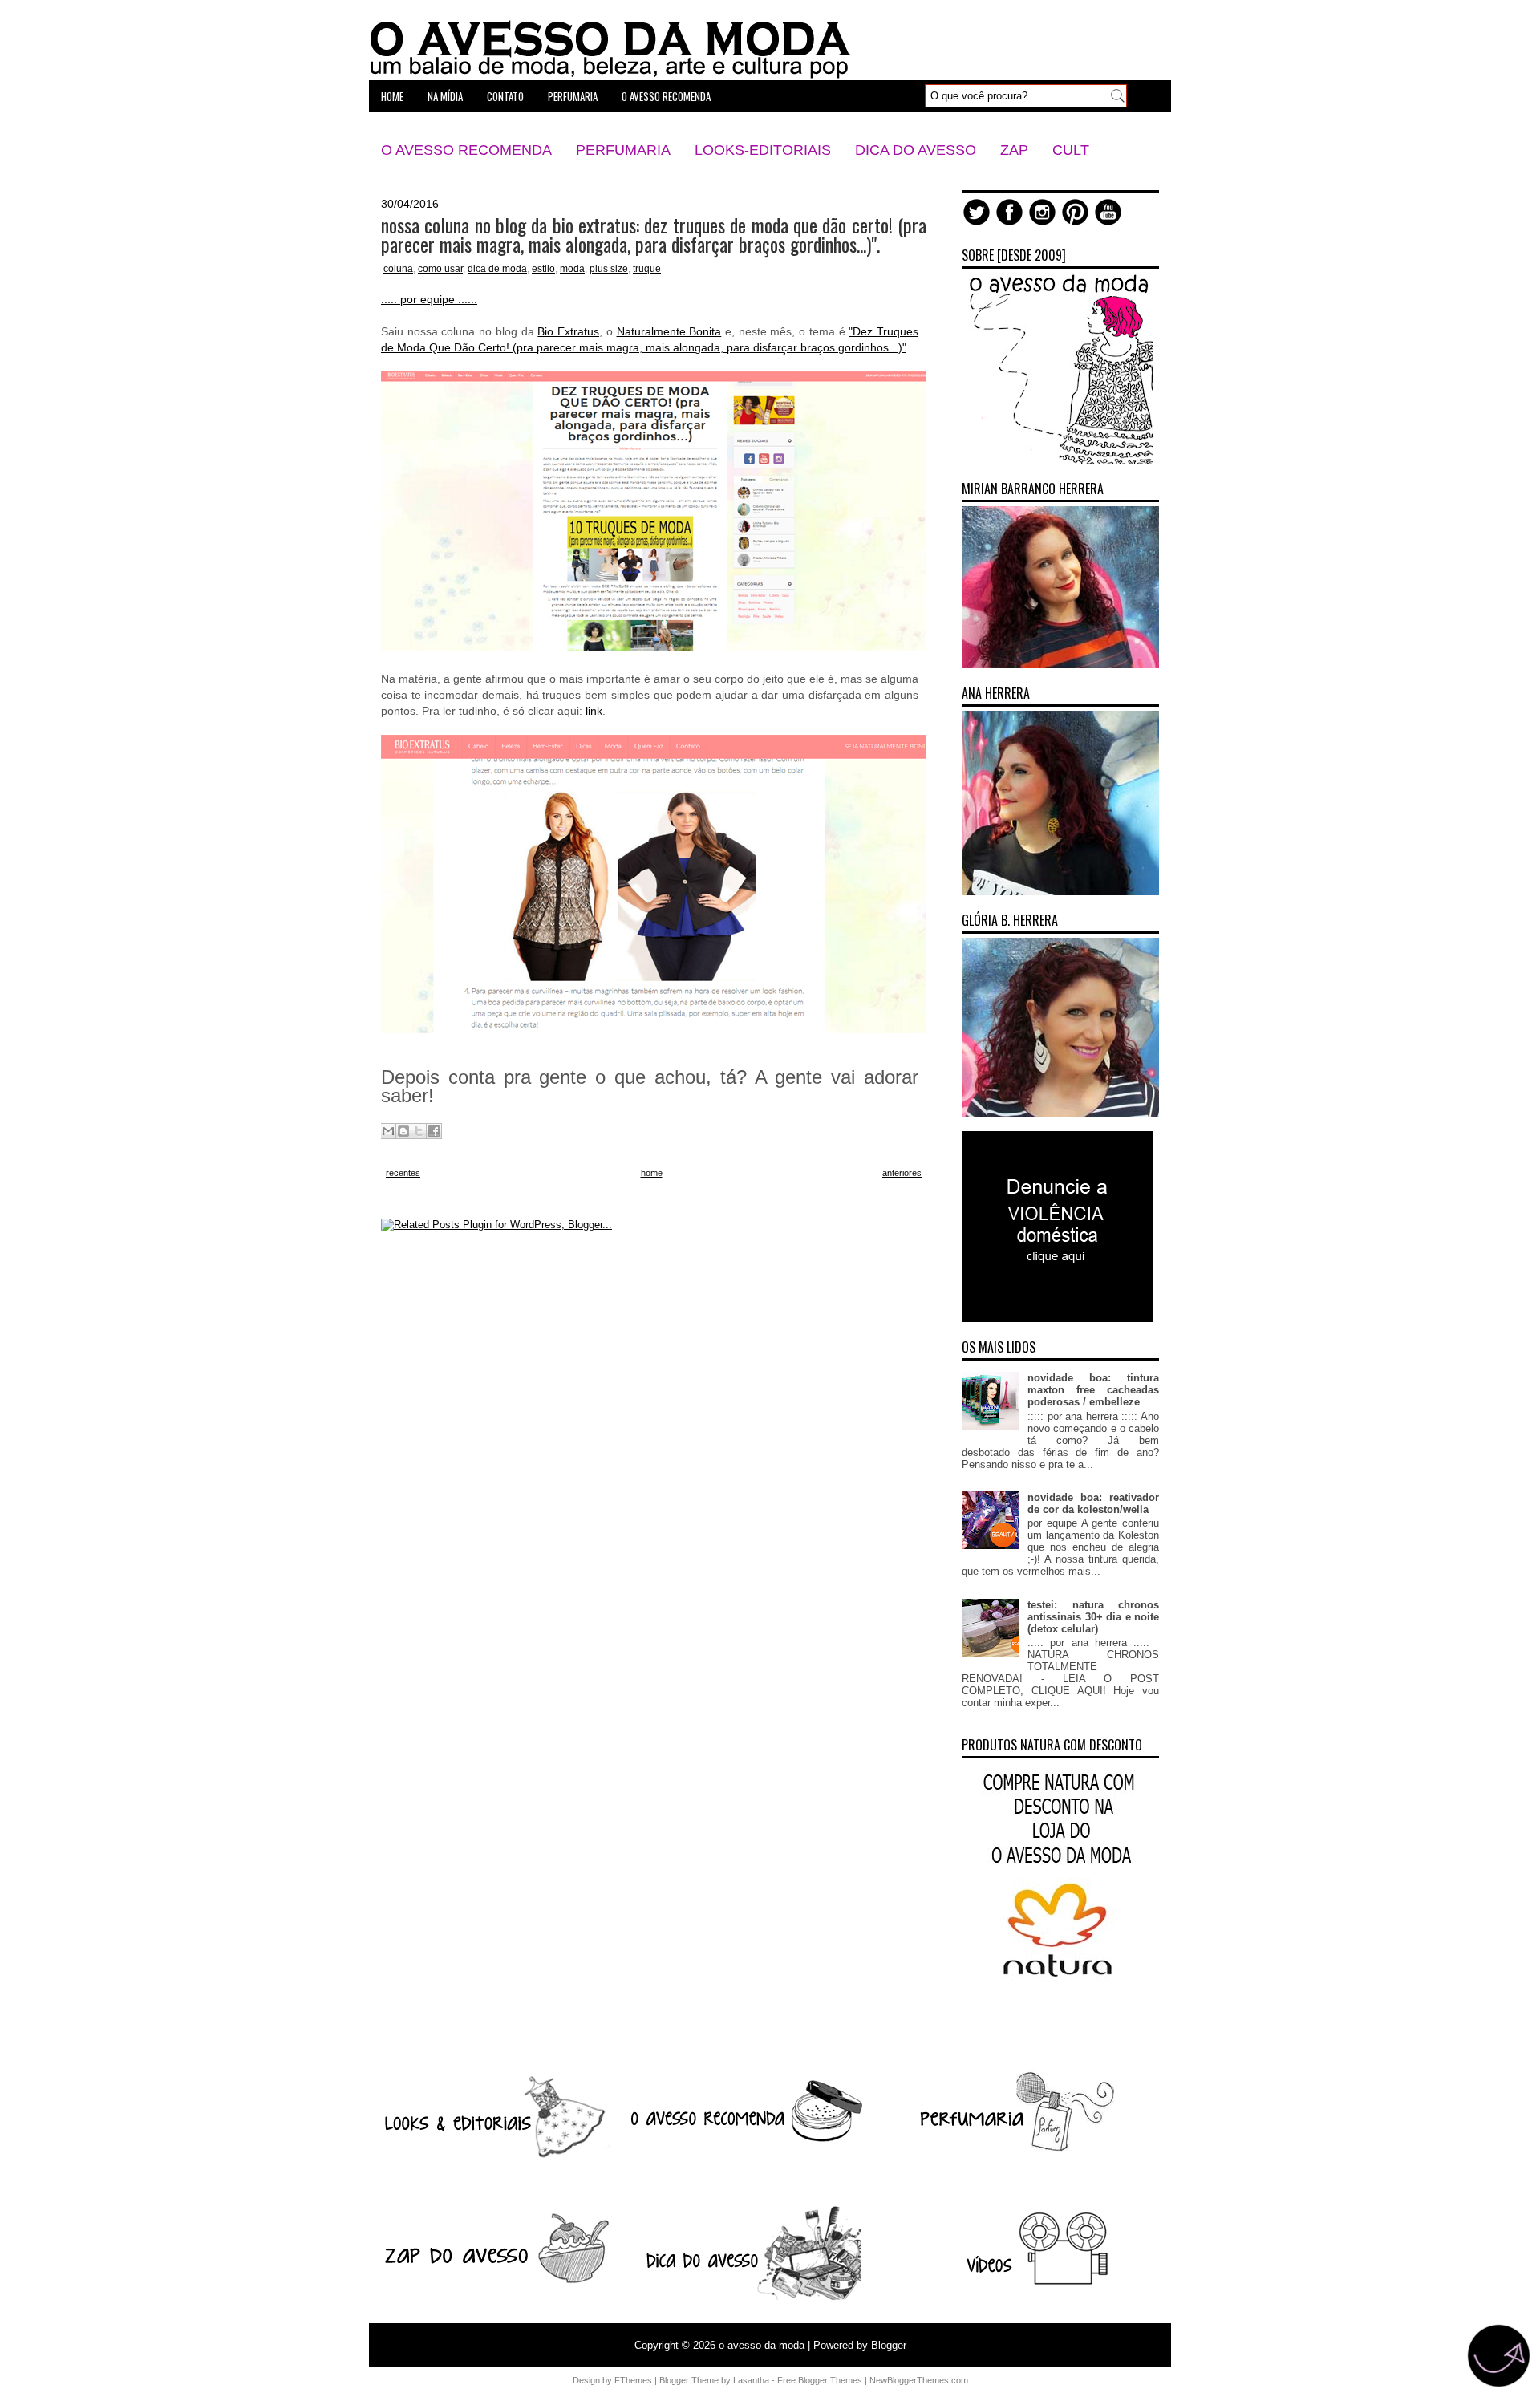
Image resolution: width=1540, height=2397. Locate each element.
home (392, 96)
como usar (440, 269)
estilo (543, 269)
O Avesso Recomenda (466, 150)
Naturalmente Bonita (669, 331)
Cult (1071, 150)
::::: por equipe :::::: (429, 299)
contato (505, 96)
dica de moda (497, 269)
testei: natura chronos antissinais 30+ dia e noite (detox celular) (1093, 1617)
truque (647, 269)
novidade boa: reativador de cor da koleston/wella (1093, 1503)
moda (572, 269)
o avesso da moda (762, 2345)
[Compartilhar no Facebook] (434, 1131)
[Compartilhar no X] (419, 1131)
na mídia (445, 96)
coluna (398, 269)
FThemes (633, 2380)
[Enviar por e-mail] (388, 1131)
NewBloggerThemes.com (919, 2380)
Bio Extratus (568, 331)
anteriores (902, 1173)
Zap (1014, 150)
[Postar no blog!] (403, 1131)
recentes (403, 1173)
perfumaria (573, 96)
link (594, 711)
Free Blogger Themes (820, 2380)
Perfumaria (623, 150)
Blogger (889, 2345)
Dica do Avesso (916, 150)
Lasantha (751, 2380)
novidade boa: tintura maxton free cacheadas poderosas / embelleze (1093, 1390)
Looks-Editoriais (763, 150)
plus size (609, 269)
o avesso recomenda (666, 96)
